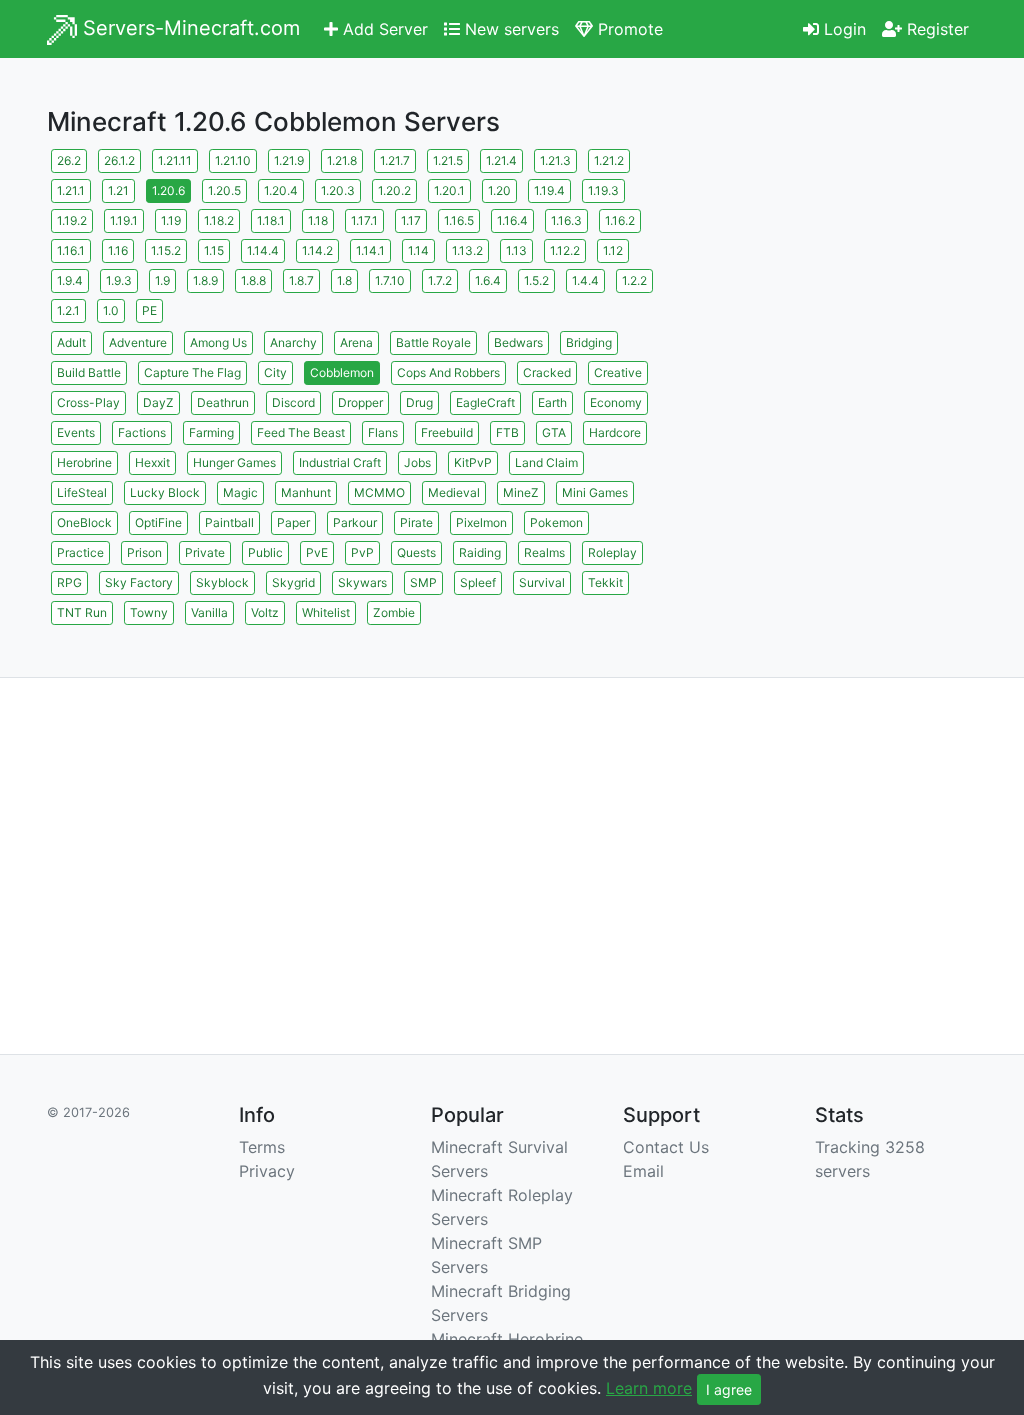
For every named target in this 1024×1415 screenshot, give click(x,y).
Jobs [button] (417, 462)
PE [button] (149, 310)
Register (935, 29)
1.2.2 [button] (634, 280)
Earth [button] (552, 402)
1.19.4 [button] (549, 190)
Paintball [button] (229, 522)
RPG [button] (69, 582)
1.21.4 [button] (501, 160)
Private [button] (205, 552)
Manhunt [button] (306, 492)
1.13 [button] (516, 250)
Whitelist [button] (326, 612)
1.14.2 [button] (317, 250)
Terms (262, 1147)
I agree (729, 1389)
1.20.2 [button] (394, 190)
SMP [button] (423, 582)
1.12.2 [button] (565, 250)
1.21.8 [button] (342, 160)
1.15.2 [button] (166, 250)
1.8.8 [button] (253, 280)
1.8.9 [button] (205, 280)
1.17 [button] (411, 220)
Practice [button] (80, 552)
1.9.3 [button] (119, 280)
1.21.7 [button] (395, 160)
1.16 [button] (118, 250)
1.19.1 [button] (124, 220)
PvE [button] (317, 552)
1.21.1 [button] (71, 190)
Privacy (267, 1171)
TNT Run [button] (82, 612)
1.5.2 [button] (536, 280)
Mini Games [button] (595, 492)
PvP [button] (362, 552)
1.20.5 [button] (224, 190)
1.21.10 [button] (233, 160)
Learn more (649, 1388)
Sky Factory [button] (139, 582)
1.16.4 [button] (512, 220)
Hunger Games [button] (234, 462)
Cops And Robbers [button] (448, 372)
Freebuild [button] (447, 432)
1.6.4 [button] (488, 280)
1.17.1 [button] (364, 220)
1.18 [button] (318, 220)
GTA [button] (554, 432)
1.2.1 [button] (68, 310)
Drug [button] (419, 402)
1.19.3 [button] (603, 190)
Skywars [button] (362, 582)
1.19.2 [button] (72, 220)
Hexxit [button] (152, 462)
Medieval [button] (454, 492)
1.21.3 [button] (555, 160)
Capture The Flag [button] (192, 372)
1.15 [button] (214, 250)
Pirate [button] (416, 522)
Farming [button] (211, 432)
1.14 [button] (418, 250)
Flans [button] (383, 432)
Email (643, 1171)
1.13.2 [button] (467, 250)
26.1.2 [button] (119, 160)
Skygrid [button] (293, 582)
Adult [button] (71, 342)
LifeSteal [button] (82, 492)
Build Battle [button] (89, 372)
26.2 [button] (69, 160)
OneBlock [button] (84, 522)
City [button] (275, 372)
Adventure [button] (138, 342)
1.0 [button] (111, 310)
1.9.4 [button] (70, 280)
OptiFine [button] (158, 522)
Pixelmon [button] (481, 522)
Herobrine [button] (84, 462)
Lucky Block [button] (165, 492)
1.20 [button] (499, 190)
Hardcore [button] (615, 432)
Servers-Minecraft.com (188, 28)
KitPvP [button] (473, 462)
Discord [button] (293, 402)
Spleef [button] (478, 582)
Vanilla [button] (209, 612)
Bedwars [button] (518, 342)
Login (842, 29)
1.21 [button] (118, 190)
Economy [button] (616, 402)
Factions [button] (142, 432)
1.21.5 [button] (448, 160)
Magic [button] (240, 492)
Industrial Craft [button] (340, 462)
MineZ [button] (521, 492)
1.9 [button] (162, 280)
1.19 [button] (171, 220)
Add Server (383, 29)
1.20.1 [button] (449, 190)
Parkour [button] (355, 522)
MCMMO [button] (379, 492)
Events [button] (76, 432)
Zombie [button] (394, 612)
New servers (509, 29)
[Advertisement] (832, 270)
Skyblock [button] (222, 582)
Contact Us (666, 1147)
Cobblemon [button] (342, 372)
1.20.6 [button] (168, 190)
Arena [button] (356, 342)
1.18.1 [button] (271, 220)
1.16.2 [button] (620, 220)
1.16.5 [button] (459, 220)
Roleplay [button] (612, 552)
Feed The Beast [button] (301, 432)
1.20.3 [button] (338, 190)
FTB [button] (507, 432)
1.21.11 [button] (175, 160)
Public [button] (265, 552)
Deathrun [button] (223, 402)
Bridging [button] (589, 342)
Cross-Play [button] (88, 402)
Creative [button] (618, 372)
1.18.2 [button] (219, 220)
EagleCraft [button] (485, 402)
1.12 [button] (613, 250)
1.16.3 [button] (566, 220)
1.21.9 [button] (289, 160)
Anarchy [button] (293, 342)
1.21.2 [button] (609, 160)
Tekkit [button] (605, 582)
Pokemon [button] (556, 522)
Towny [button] (149, 612)
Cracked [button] (547, 372)
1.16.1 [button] (71, 250)
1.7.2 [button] (440, 280)
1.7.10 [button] (390, 280)
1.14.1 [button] (370, 250)
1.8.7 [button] (301, 280)
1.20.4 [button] (281, 190)
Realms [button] (544, 552)
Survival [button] (542, 582)
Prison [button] (144, 552)
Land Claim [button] (546, 462)
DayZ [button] (158, 402)
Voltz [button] (265, 612)
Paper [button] (293, 522)
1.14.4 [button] (263, 250)
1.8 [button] (344, 280)
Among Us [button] (218, 342)
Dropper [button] (360, 402)
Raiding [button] (480, 552)
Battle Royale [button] (433, 342)
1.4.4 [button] (585, 280)
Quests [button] (416, 552)
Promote (628, 29)
